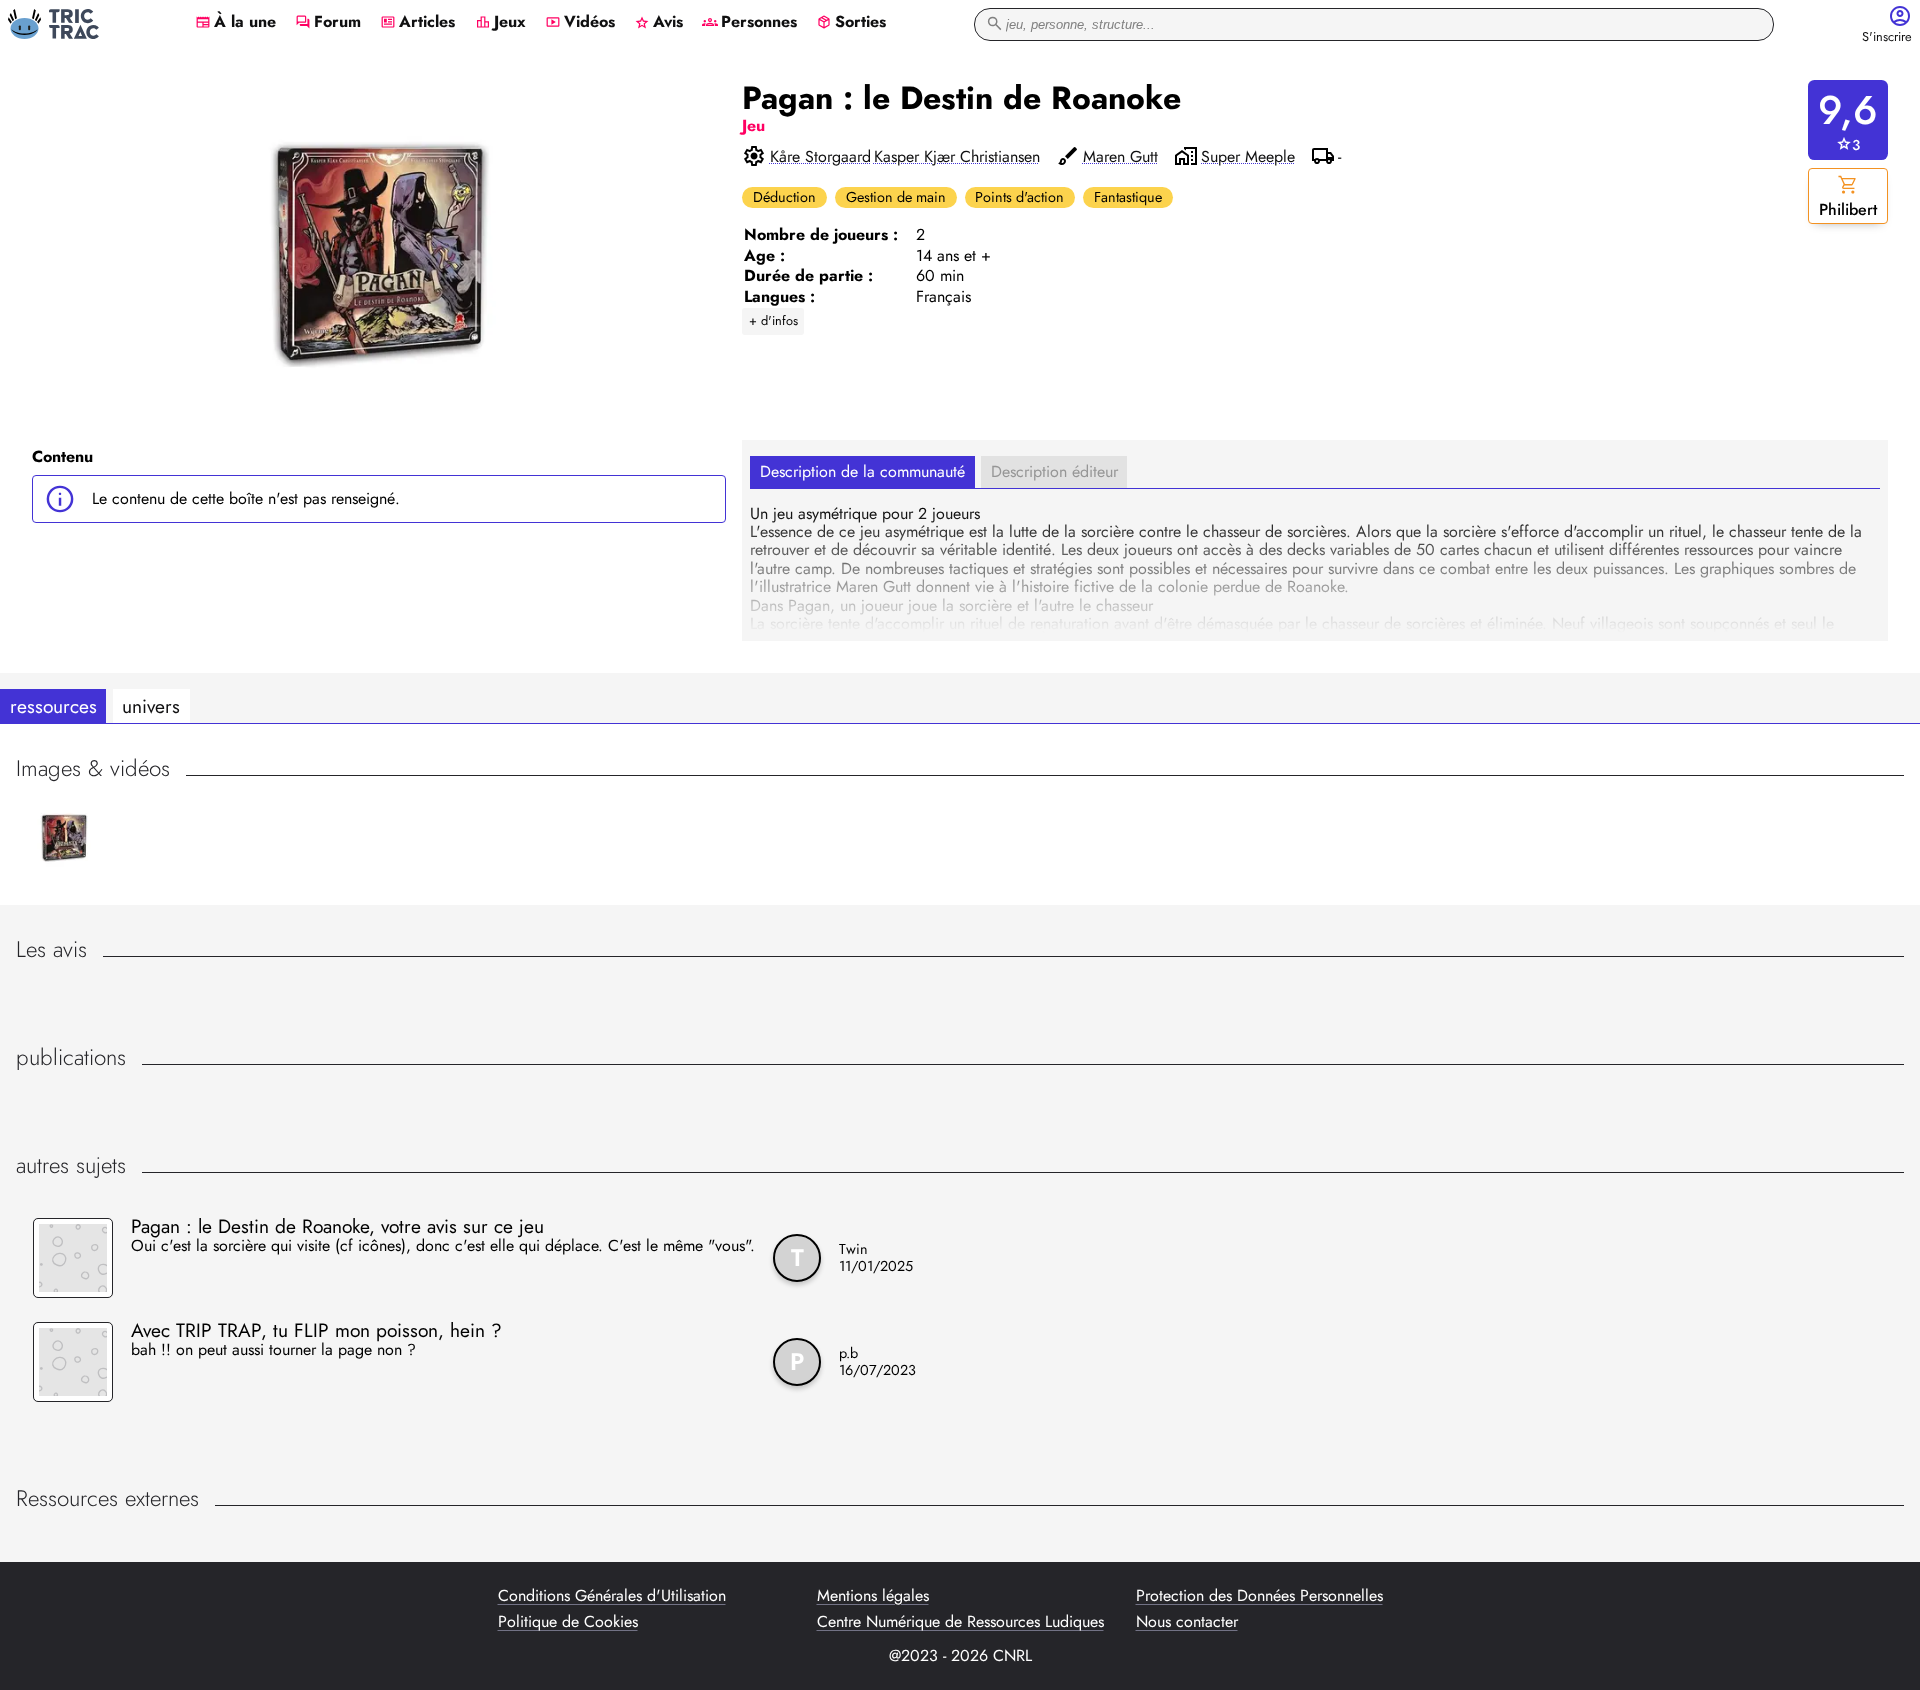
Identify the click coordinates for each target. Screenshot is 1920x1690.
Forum (328, 23)
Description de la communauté (862, 471)
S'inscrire (1887, 37)
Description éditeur (1054, 471)
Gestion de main (896, 197)
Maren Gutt (1120, 157)
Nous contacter (1187, 1622)
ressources (53, 706)
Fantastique (1128, 197)
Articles (417, 23)
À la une (235, 23)
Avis (658, 23)
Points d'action (1019, 197)
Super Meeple (1248, 157)
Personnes (749, 23)
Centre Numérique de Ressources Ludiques (960, 1622)
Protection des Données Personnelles (1259, 1596)
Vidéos (580, 23)
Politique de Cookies (568, 1622)
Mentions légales (873, 1596)
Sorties (851, 23)
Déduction (784, 197)
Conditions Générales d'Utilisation (612, 1596)
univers (151, 706)
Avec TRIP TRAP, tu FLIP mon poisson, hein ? (316, 1330)
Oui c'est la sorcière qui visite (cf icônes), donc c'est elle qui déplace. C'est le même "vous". (443, 1247)
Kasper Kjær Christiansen (957, 157)
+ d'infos (773, 320)
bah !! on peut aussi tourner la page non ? (273, 1351)
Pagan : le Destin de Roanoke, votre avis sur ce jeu (337, 1226)
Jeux (500, 23)
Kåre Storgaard (820, 157)
